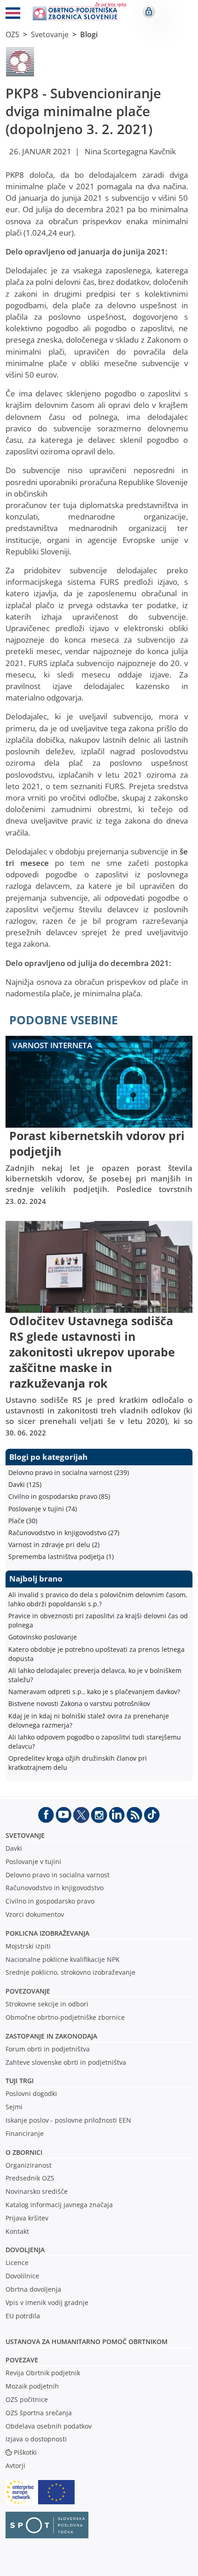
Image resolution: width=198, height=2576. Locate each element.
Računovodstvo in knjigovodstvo (55, 1888)
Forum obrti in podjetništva (48, 2049)
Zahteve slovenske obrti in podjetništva (66, 2062)
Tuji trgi (20, 2081)
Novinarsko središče (37, 2191)
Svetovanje (50, 34)
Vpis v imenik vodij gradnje (47, 2302)
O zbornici (24, 2152)
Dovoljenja (25, 2250)
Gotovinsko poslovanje (43, 1637)
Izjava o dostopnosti (36, 2439)
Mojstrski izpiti (28, 1946)
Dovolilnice (22, 2276)
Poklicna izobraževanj (45, 1933)
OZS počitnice (27, 2399)
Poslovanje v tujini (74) (43, 1509)
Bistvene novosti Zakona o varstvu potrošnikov (79, 1703)
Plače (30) (23, 1521)
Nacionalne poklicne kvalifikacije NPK (63, 1959)
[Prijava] (149, 11)
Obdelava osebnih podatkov (49, 2426)
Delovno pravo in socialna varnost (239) (69, 1472)
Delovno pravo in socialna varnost (58, 1875)
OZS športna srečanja (39, 2413)
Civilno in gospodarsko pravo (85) (59, 1496)
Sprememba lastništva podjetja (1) (61, 1556)
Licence (17, 2262)
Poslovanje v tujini (33, 1861)
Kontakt (17, 2231)
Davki (14, 1848)
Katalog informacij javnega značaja (59, 2205)
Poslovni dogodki (31, 2093)
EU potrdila (23, 2316)
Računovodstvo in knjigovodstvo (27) (64, 1533)
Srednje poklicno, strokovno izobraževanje (70, 1972)
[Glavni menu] (13, 15)
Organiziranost (29, 2165)
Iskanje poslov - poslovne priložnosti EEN (68, 2120)
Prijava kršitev (27, 2218)
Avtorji (15, 2466)
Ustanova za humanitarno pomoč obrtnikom (87, 2342)
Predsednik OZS (30, 2178)
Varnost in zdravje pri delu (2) (54, 1545)
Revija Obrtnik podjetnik (43, 2373)
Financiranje (25, 2133)
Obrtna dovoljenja (33, 2289)
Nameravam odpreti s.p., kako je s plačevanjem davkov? (94, 1692)
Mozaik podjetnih (32, 2386)
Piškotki (25, 2452)
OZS (12, 34)
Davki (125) (25, 1484)
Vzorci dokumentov (35, 1914)
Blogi (89, 34)
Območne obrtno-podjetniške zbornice (65, 2017)
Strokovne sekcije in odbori (47, 2004)
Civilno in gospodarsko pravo (50, 1901)
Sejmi (14, 2107)
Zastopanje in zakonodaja (51, 2036)
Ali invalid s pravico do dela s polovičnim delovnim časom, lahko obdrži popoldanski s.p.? (98, 1599)
